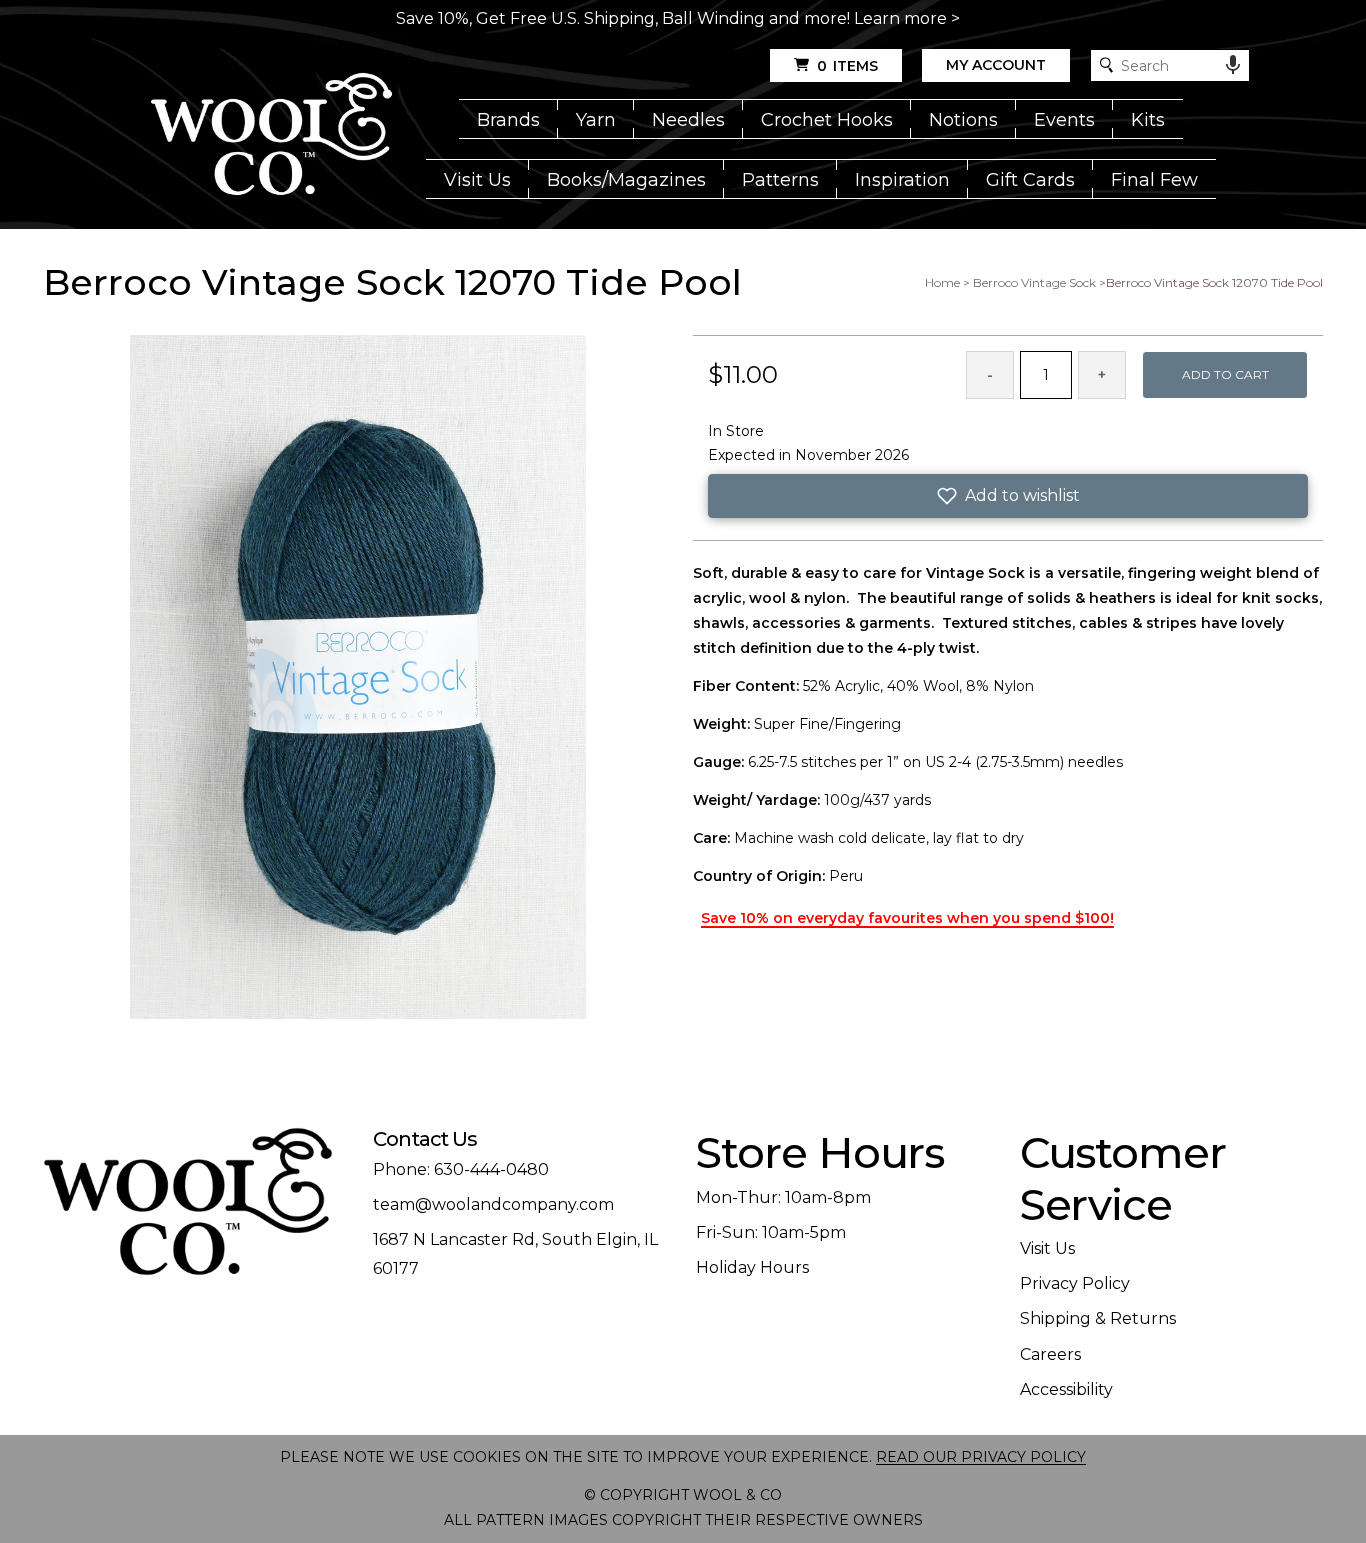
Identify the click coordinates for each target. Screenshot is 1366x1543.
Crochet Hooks (827, 120)
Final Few (1154, 180)
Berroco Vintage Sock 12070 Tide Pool (1214, 282)
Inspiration (902, 180)
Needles (688, 120)
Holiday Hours (752, 1267)
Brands (508, 120)
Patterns (780, 180)
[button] (1008, 496)
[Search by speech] (1233, 65)
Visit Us (477, 180)
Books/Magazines (626, 180)
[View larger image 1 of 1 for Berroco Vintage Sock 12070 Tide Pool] (358, 678)
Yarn (596, 120)
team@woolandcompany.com (493, 1204)
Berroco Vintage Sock (1034, 282)
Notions (963, 120)
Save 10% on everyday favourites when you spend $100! (907, 918)
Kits (1148, 120)
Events (1064, 120)
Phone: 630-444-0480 (461, 1169)
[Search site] (1106, 65)
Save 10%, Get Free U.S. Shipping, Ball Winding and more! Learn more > (678, 18)
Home (942, 282)
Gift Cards (1030, 180)
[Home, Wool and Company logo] (271, 136)
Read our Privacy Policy (981, 1457)
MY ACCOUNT (996, 65)
